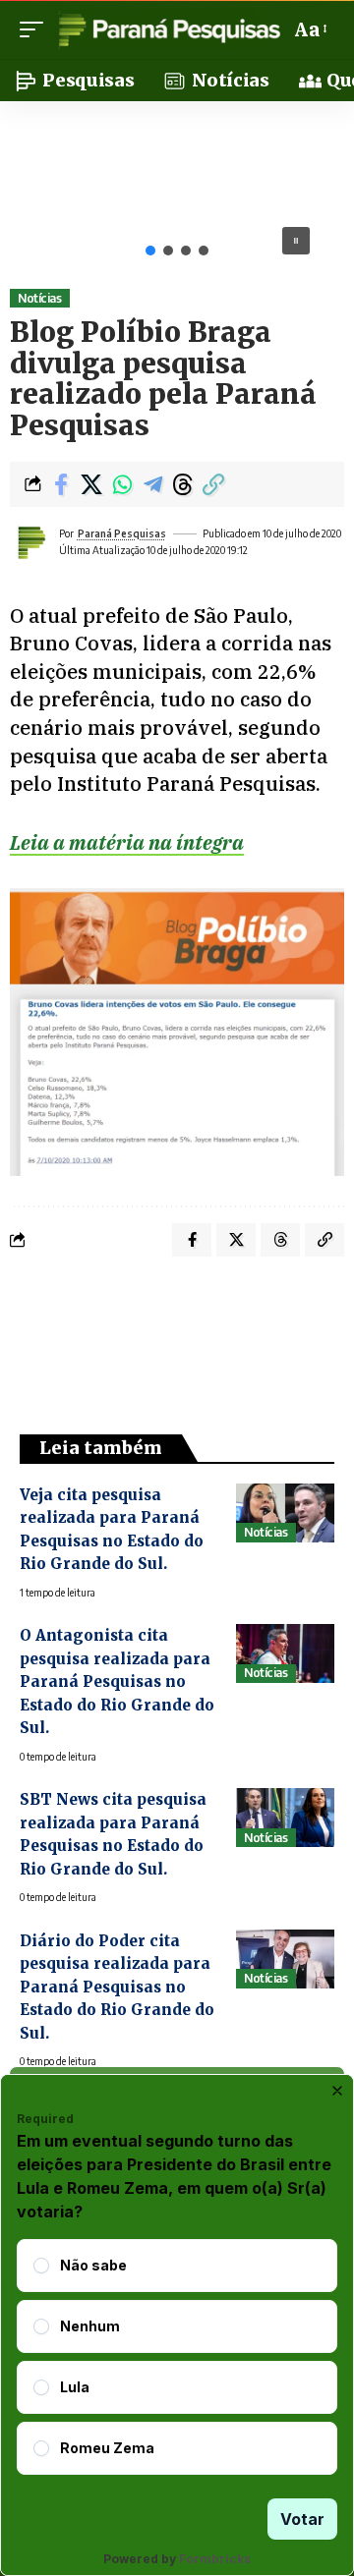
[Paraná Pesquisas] (169, 29)
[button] (36, 29)
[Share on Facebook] (61, 484)
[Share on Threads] (183, 484)
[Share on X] (91, 484)
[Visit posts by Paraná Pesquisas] (30, 542)
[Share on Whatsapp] (122, 484)
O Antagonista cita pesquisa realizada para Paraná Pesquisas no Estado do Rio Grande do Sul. (117, 1681)
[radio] (41, 2266)
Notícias (39, 298)
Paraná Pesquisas (122, 533)
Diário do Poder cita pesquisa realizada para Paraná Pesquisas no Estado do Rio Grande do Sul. (117, 1987)
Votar (302, 2519)
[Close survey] (337, 2091)
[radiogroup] (177, 2357)
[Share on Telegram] (152, 484)
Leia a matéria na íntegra (127, 842)
